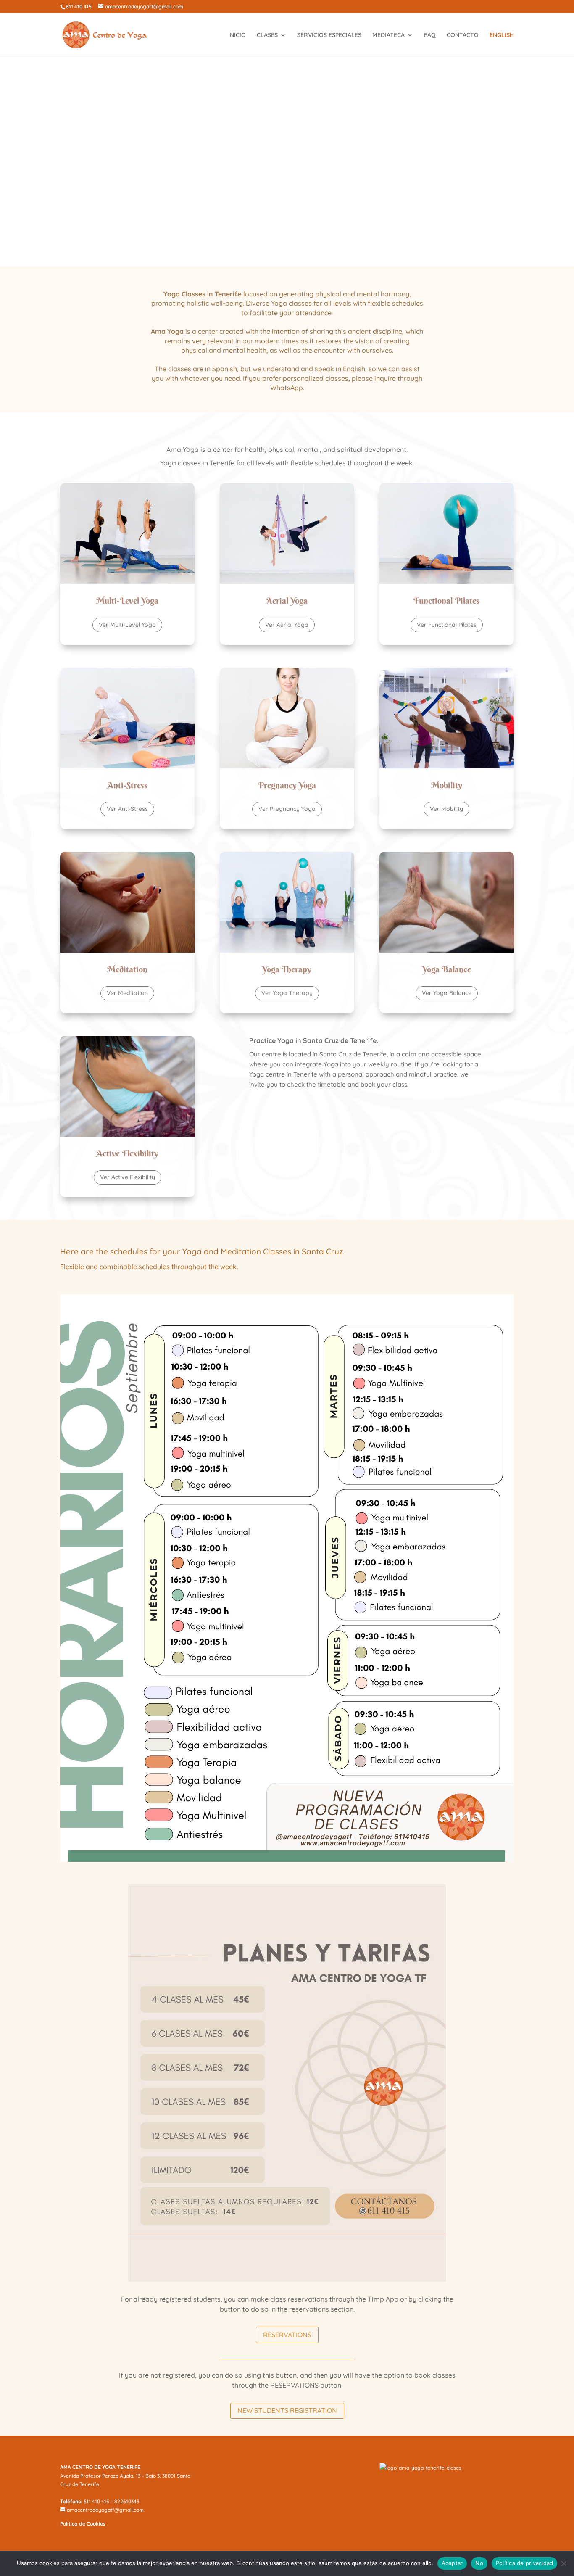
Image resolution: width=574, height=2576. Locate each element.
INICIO (237, 35)
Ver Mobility (446, 809)
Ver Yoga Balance (447, 993)
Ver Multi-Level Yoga (127, 625)
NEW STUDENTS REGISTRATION (287, 2410)
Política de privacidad (525, 2563)
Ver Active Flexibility (128, 1177)
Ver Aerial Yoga (287, 625)
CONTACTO (463, 35)
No (479, 2563)
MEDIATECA (388, 35)
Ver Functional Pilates (447, 625)
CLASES (267, 35)
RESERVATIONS (287, 2335)
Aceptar (452, 2563)
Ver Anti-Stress (127, 809)
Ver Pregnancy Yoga (287, 809)
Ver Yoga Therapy (287, 993)
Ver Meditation (127, 993)
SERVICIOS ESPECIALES (329, 35)
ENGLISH (502, 35)
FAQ (430, 35)
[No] (563, 2563)
